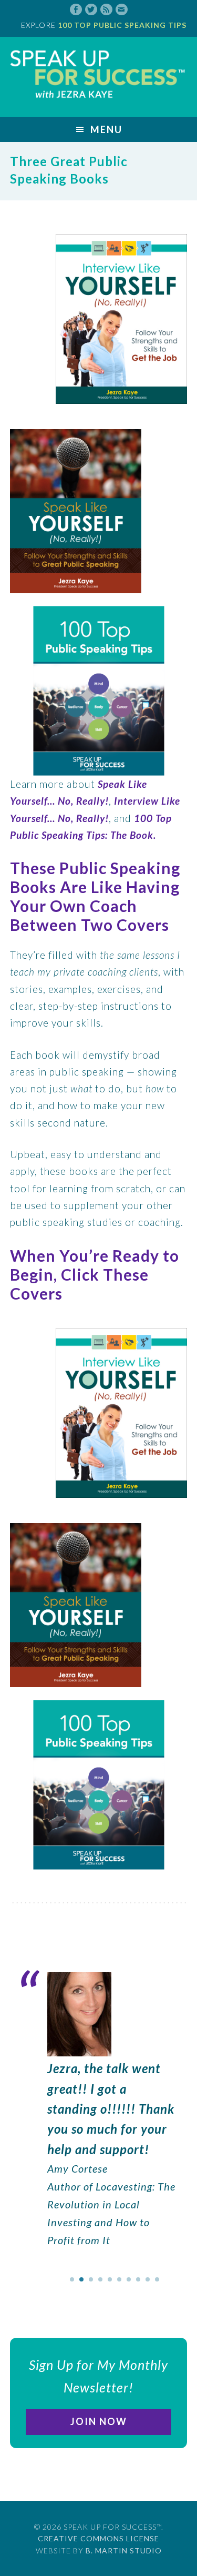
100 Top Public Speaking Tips (122, 25)
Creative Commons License (98, 2538)
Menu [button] (106, 129)
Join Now (99, 2421)
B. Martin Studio (124, 2550)
